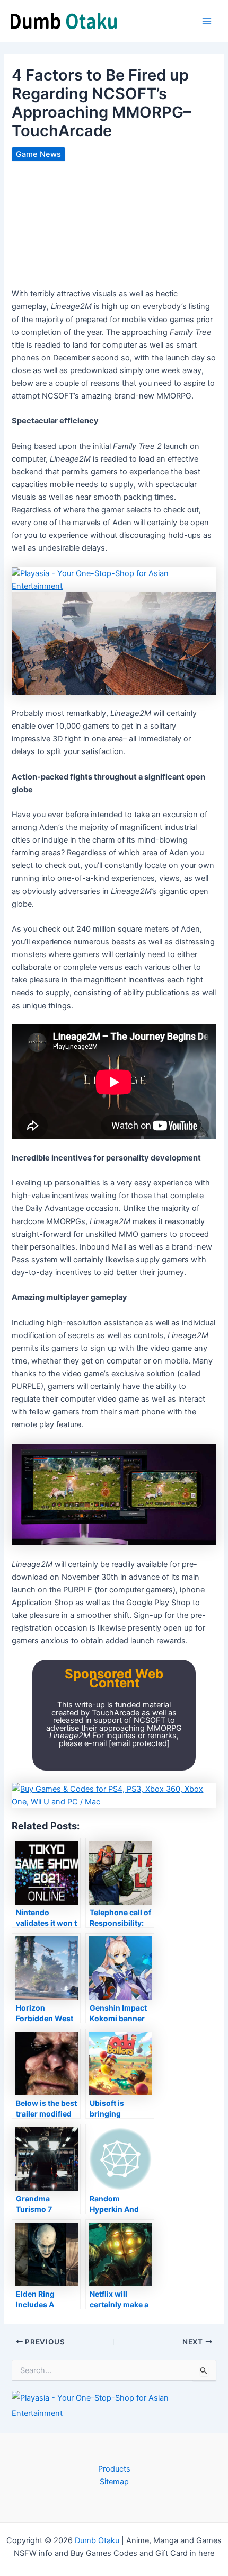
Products (114, 2469)
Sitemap (114, 2482)
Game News (38, 154)
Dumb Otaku (97, 2540)
